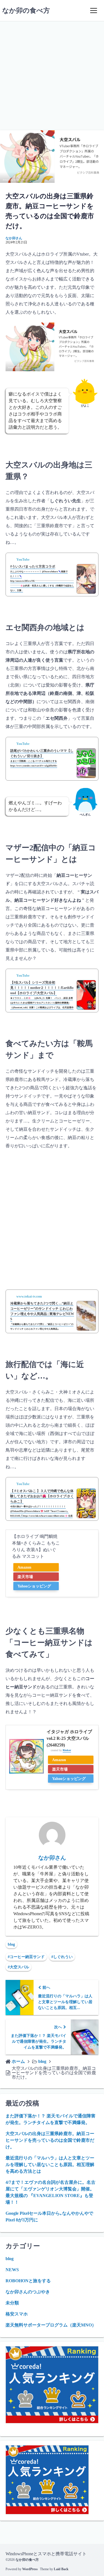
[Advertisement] (52, 76)
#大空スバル (18, 1967)
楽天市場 (25, 1577)
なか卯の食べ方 (26, 11)
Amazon (24, 1567)
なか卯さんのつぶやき (28, 2292)
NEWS (12, 2270)
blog (11, 1944)
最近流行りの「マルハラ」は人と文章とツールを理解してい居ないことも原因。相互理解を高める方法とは (50, 2165)
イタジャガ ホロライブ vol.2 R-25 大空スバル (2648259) (69, 1738)
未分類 (12, 2303)
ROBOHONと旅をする (28, 2281)
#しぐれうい (62, 1957)
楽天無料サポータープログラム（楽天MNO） (51, 2325)
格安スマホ (17, 2314)
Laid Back (61, 2569)
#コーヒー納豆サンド (26, 1957)
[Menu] (93, 11)
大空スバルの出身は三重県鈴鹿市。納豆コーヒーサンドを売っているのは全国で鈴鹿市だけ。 (50, 2140)
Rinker (67, 1750)
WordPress (30, 2569)
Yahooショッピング (34, 1586)
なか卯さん (14, 238)
